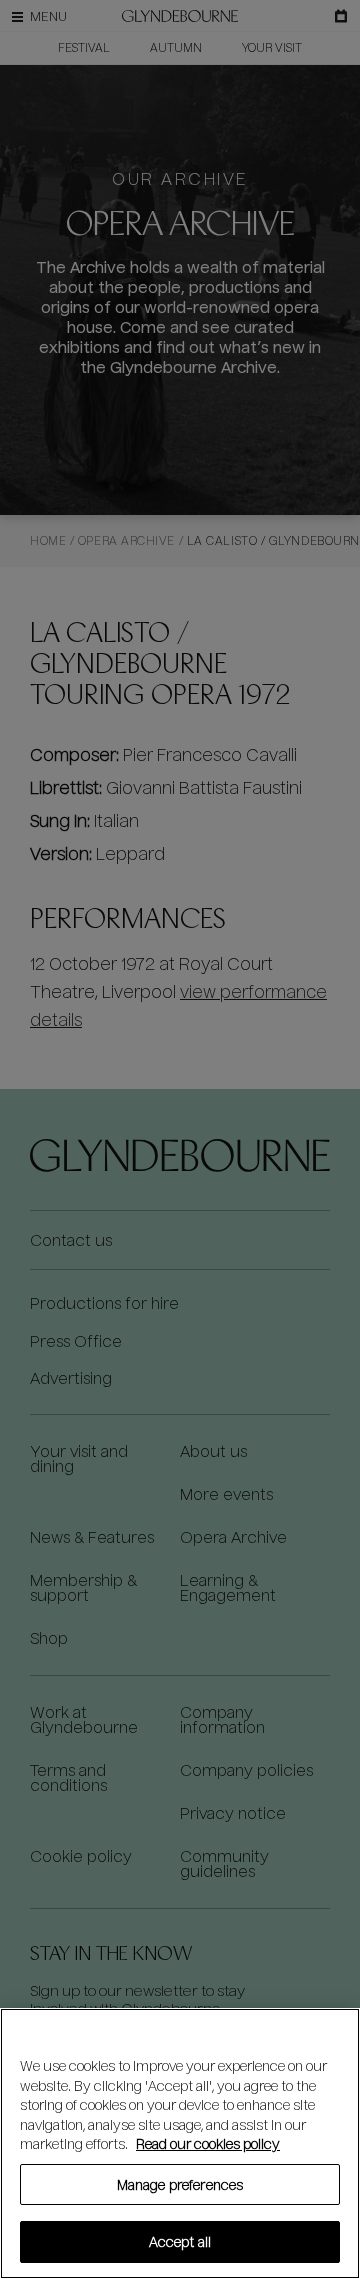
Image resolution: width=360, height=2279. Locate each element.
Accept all (180, 2241)
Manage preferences (180, 2184)
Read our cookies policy (208, 2143)
